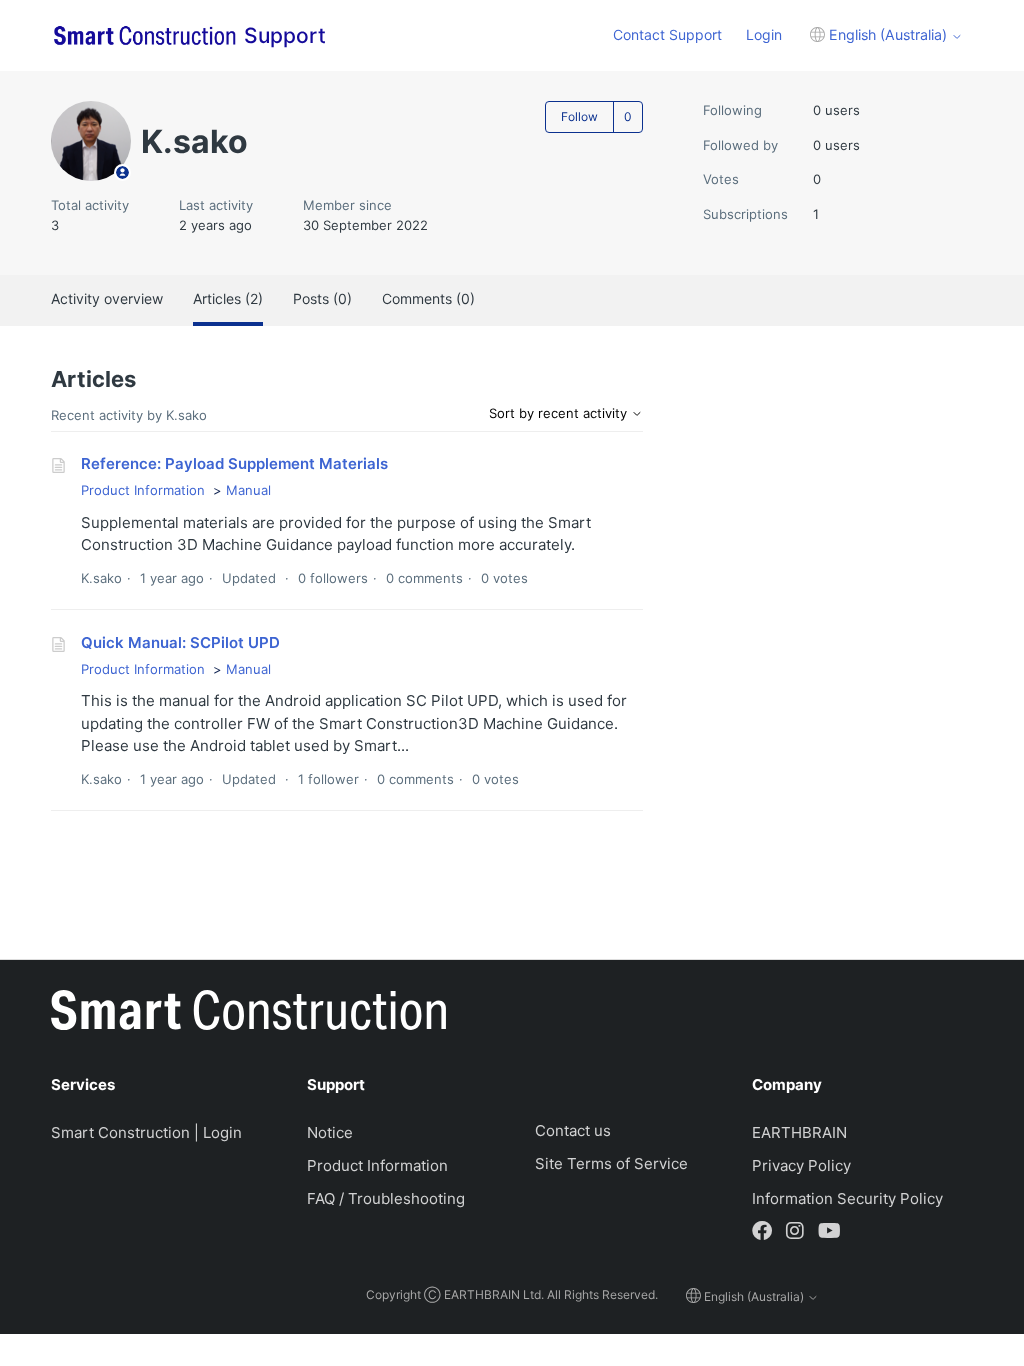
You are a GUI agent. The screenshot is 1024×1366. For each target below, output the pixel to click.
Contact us (573, 1130)
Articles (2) (228, 298)
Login (764, 34)
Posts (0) (322, 298)
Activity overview (107, 298)
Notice (330, 1132)
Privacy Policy (801, 1165)
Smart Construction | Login (146, 1132)
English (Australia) (888, 34)
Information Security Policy (847, 1198)
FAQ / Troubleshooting (386, 1198)
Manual (248, 490)
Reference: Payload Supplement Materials (234, 463)
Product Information (143, 490)
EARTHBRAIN (799, 1132)
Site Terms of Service (611, 1163)
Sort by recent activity (560, 413)
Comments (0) (428, 298)
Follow (579, 116)
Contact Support (667, 34)
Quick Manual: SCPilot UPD (180, 642)
